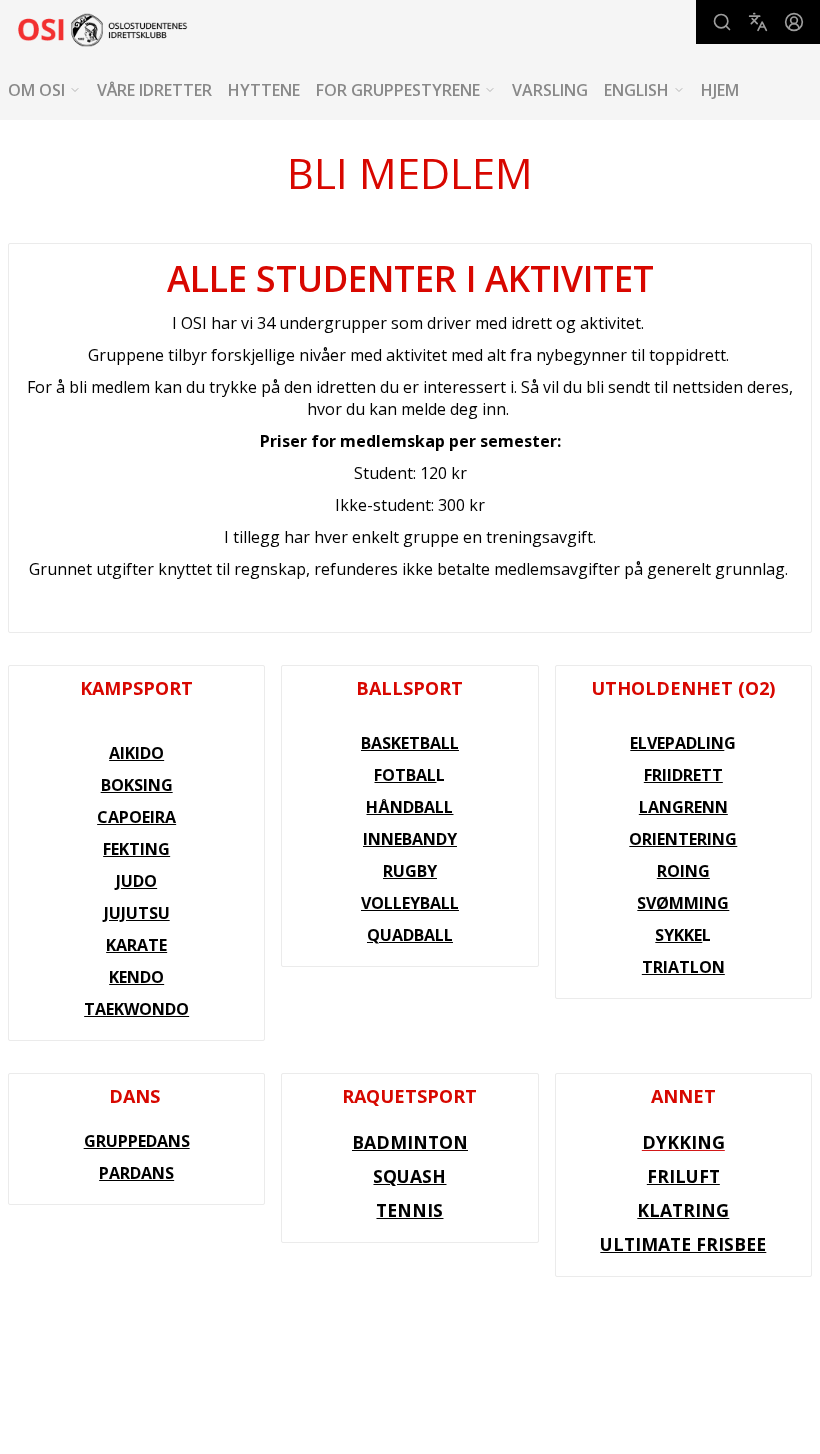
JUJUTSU (137, 913)
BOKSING (137, 785)
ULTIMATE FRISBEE (683, 1244)
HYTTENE (264, 90)
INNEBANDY (410, 839)
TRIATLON (683, 967)
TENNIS (409, 1210)
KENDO (136, 977)
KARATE (136, 945)
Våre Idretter (154, 90)
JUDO (136, 881)
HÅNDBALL (409, 807)
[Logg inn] (794, 22)
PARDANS (136, 1173)
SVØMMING (683, 903)
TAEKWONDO (136, 1009)
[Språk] (758, 22)
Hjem (720, 90)
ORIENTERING (683, 839)
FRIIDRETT (683, 775)
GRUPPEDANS (137, 1141)
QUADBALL (410, 935)
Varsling (550, 90)
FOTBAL (405, 775)
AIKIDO (136, 753)
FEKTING (136, 849)
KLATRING (683, 1210)
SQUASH (409, 1176)
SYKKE (678, 935)
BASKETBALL (410, 743)
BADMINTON (410, 1142)
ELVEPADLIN (677, 743)
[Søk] (722, 22)
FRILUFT (683, 1176)
